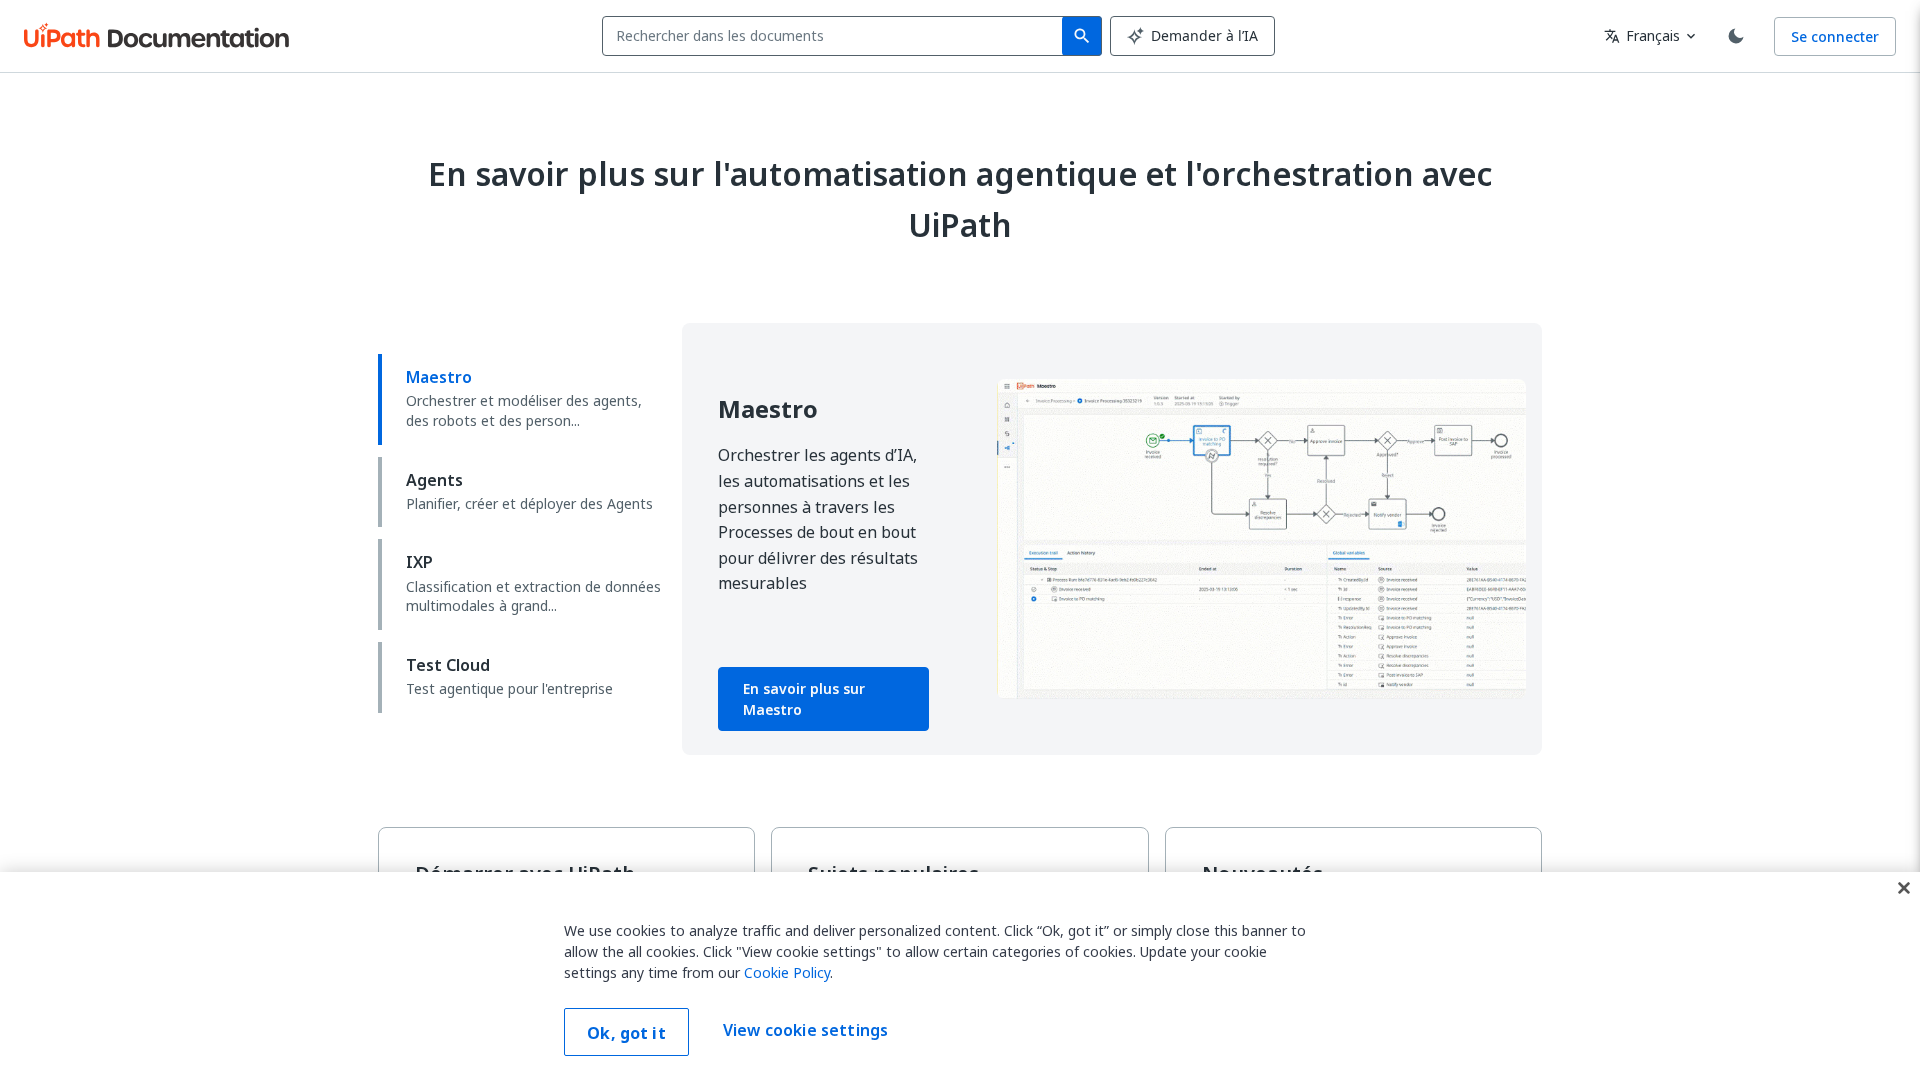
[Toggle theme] (1736, 36)
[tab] (522, 399)
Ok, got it (626, 1033)
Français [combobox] (1642, 35)
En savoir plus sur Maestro (804, 699)
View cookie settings (805, 1030)
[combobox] (836, 36)
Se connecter (1835, 36)
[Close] (1904, 888)
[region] (960, 976)
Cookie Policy (787, 972)
